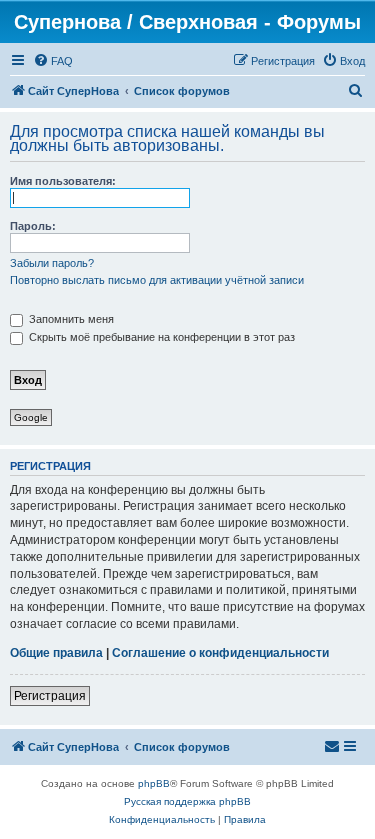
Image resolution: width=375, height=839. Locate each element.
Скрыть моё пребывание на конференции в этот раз (160, 337)
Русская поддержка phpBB (187, 801)
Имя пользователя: (63, 181)
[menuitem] (53, 61)
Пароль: (33, 226)
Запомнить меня (70, 319)
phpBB (154, 783)
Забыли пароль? (52, 263)
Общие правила (56, 653)
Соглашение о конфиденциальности (220, 653)
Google (31, 417)
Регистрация (50, 696)
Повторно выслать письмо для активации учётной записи (157, 280)
